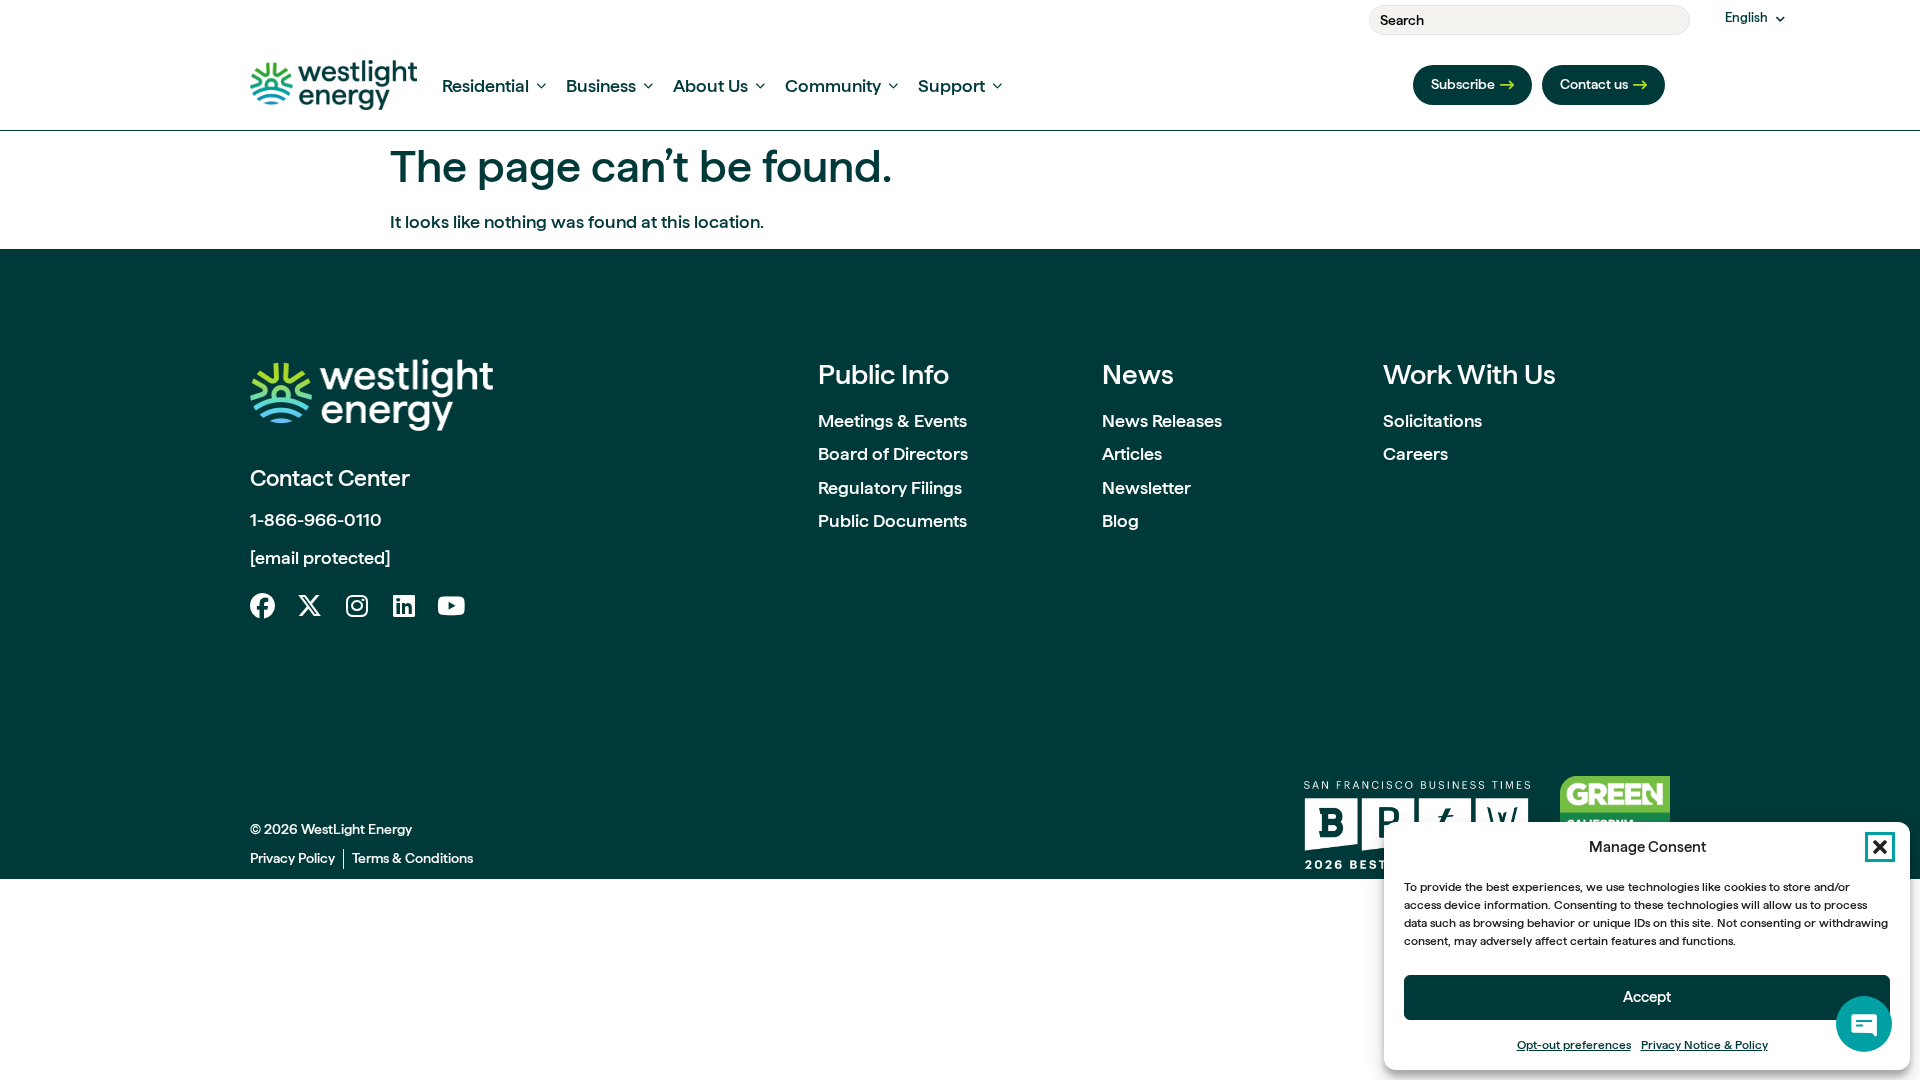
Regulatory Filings (890, 487)
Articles (1132, 453)
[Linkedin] (403, 605)
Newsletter (1146, 487)
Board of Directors (893, 453)
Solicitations (1432, 420)
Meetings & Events (892, 420)
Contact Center (330, 478)
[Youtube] (450, 605)
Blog (1120, 520)
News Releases (1162, 420)
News (1138, 374)
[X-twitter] (309, 605)
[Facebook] (262, 605)
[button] (1880, 847)
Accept (1647, 997)
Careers (1415, 453)
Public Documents (892, 520)
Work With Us (1469, 374)
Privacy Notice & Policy (1704, 1045)
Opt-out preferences (1574, 1045)
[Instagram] (356, 605)
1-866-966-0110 (316, 519)
